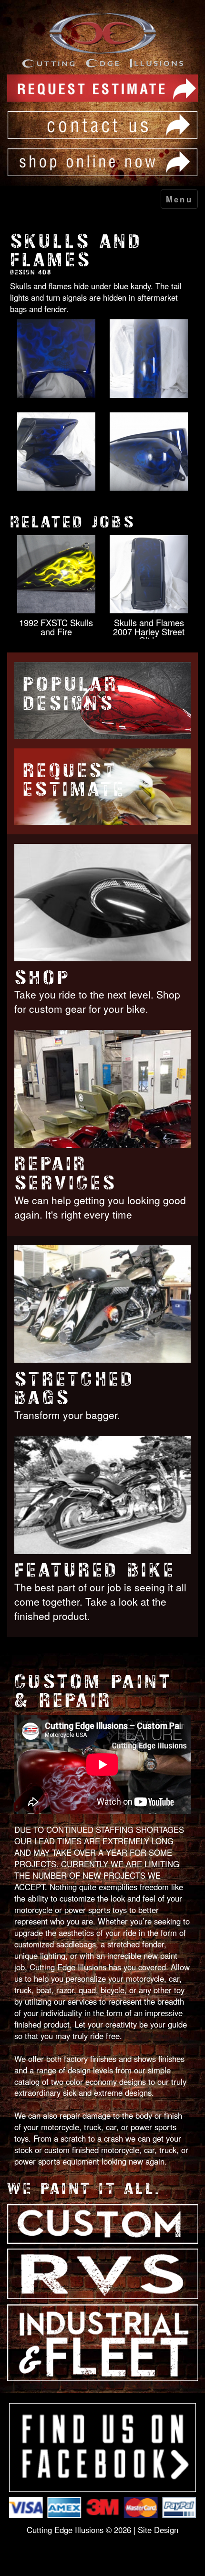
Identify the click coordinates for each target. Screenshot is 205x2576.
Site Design (158, 2530)
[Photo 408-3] (56, 452)
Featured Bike (95, 1570)
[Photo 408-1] (56, 359)
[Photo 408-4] (149, 452)
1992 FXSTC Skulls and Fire (56, 627)
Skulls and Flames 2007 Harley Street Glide (149, 631)
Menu (179, 199)
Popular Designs (71, 694)
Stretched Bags (75, 1389)
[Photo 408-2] (149, 359)
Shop (42, 978)
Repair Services (66, 1173)
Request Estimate (74, 780)
